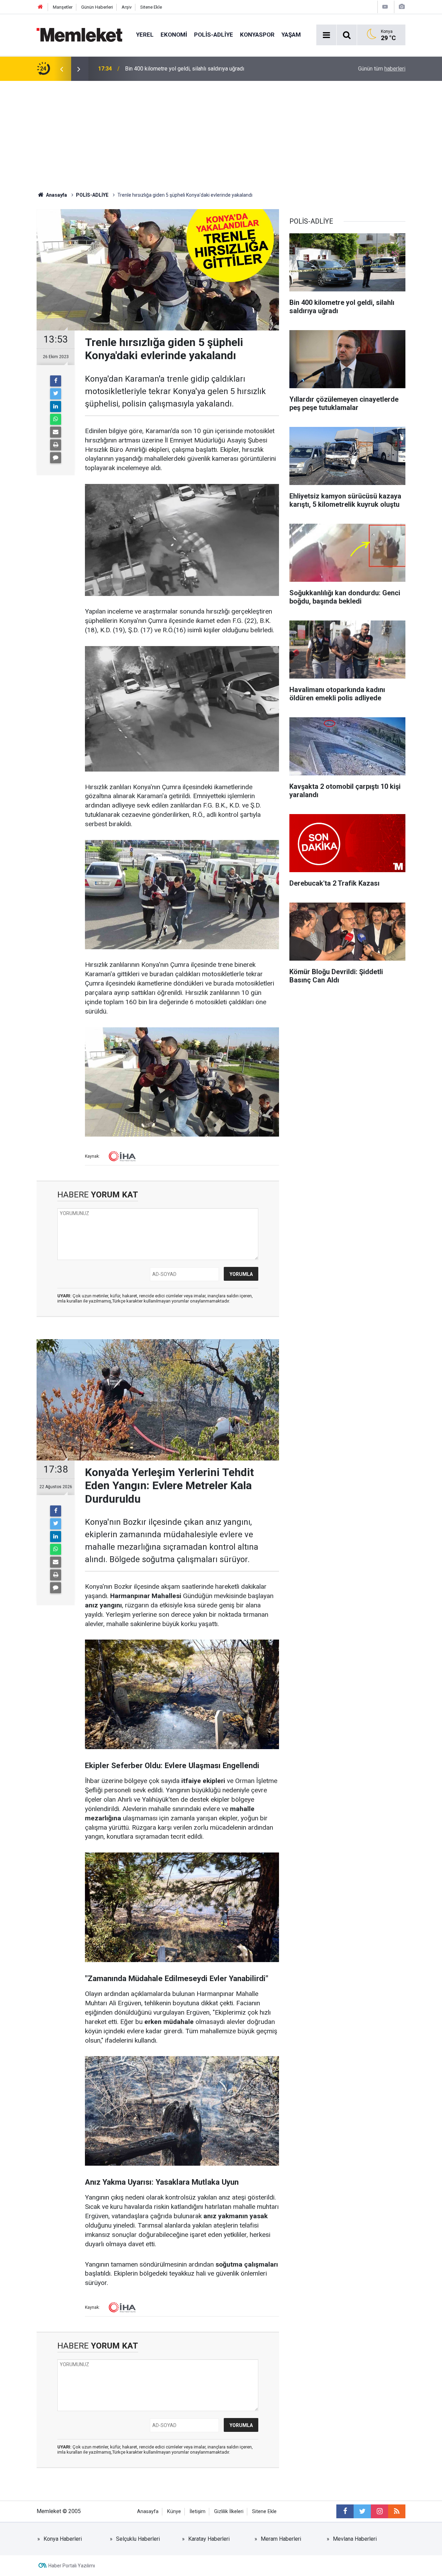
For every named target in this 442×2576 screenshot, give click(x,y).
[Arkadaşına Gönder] (56, 432)
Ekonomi (174, 35)
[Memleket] (79, 34)
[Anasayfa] (40, 7)
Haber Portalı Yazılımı (72, 2566)
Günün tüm (382, 69)
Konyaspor (257, 35)
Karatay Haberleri (209, 2539)
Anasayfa (148, 2512)
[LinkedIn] (56, 407)
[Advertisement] (221, 133)
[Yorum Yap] (56, 458)
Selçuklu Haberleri (138, 2539)
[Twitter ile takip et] (362, 2511)
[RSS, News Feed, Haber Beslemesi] (397, 2511)
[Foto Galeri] (402, 7)
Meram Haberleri (281, 2539)
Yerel (145, 35)
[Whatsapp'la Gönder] (56, 419)
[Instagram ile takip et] (379, 2511)
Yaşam (291, 35)
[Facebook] (56, 381)
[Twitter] (56, 394)
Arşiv (127, 7)
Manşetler (63, 7)
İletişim (198, 2512)
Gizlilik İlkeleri (229, 2512)
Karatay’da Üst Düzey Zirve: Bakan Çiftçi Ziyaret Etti (187, 69)
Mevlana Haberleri (355, 2539)
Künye (174, 2512)
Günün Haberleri (97, 7)
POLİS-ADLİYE (214, 35)
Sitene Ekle (151, 7)
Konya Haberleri (63, 2539)
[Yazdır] (56, 445)
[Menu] (326, 35)
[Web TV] (385, 7)
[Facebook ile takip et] (345, 2511)
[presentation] (61, 69)
